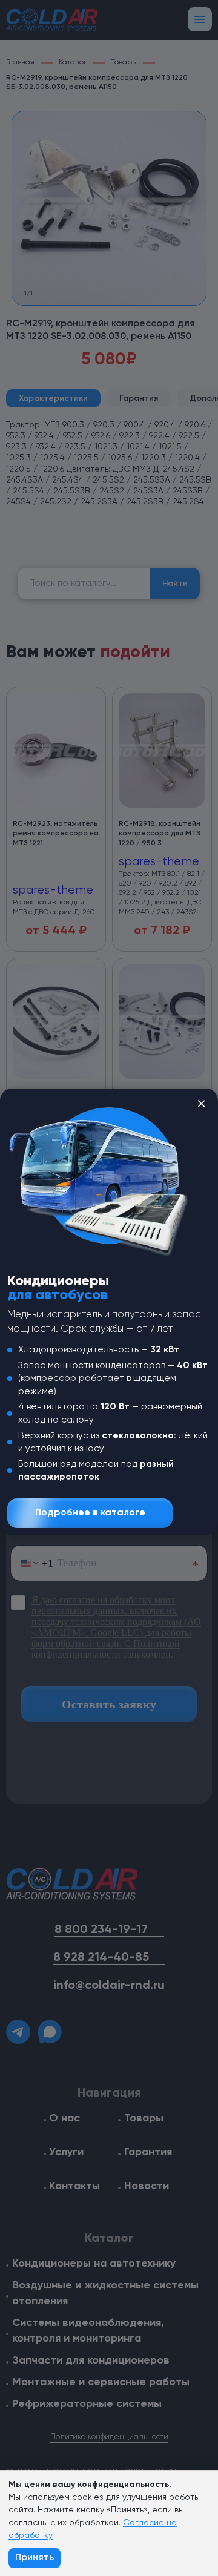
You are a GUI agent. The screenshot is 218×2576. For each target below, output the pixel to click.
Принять (35, 2558)
